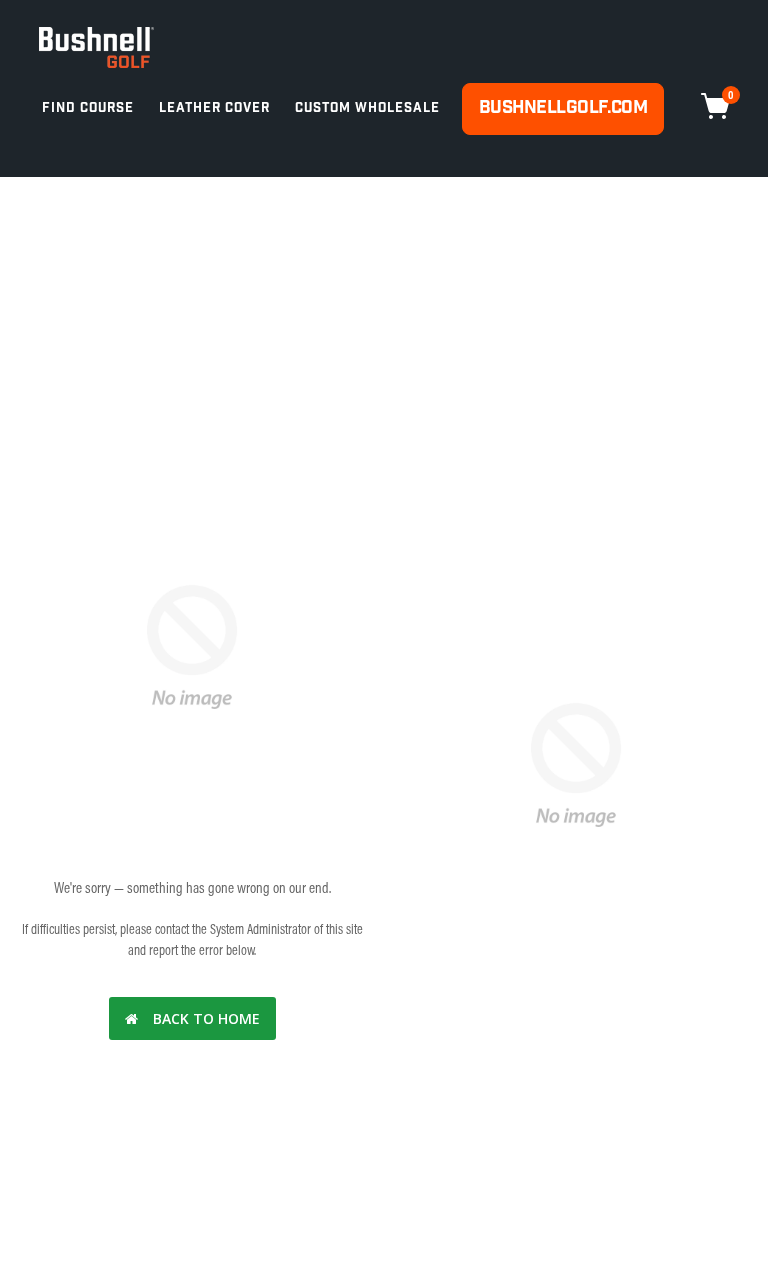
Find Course (88, 108)
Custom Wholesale (367, 108)
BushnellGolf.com (563, 107)
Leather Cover (214, 108)
